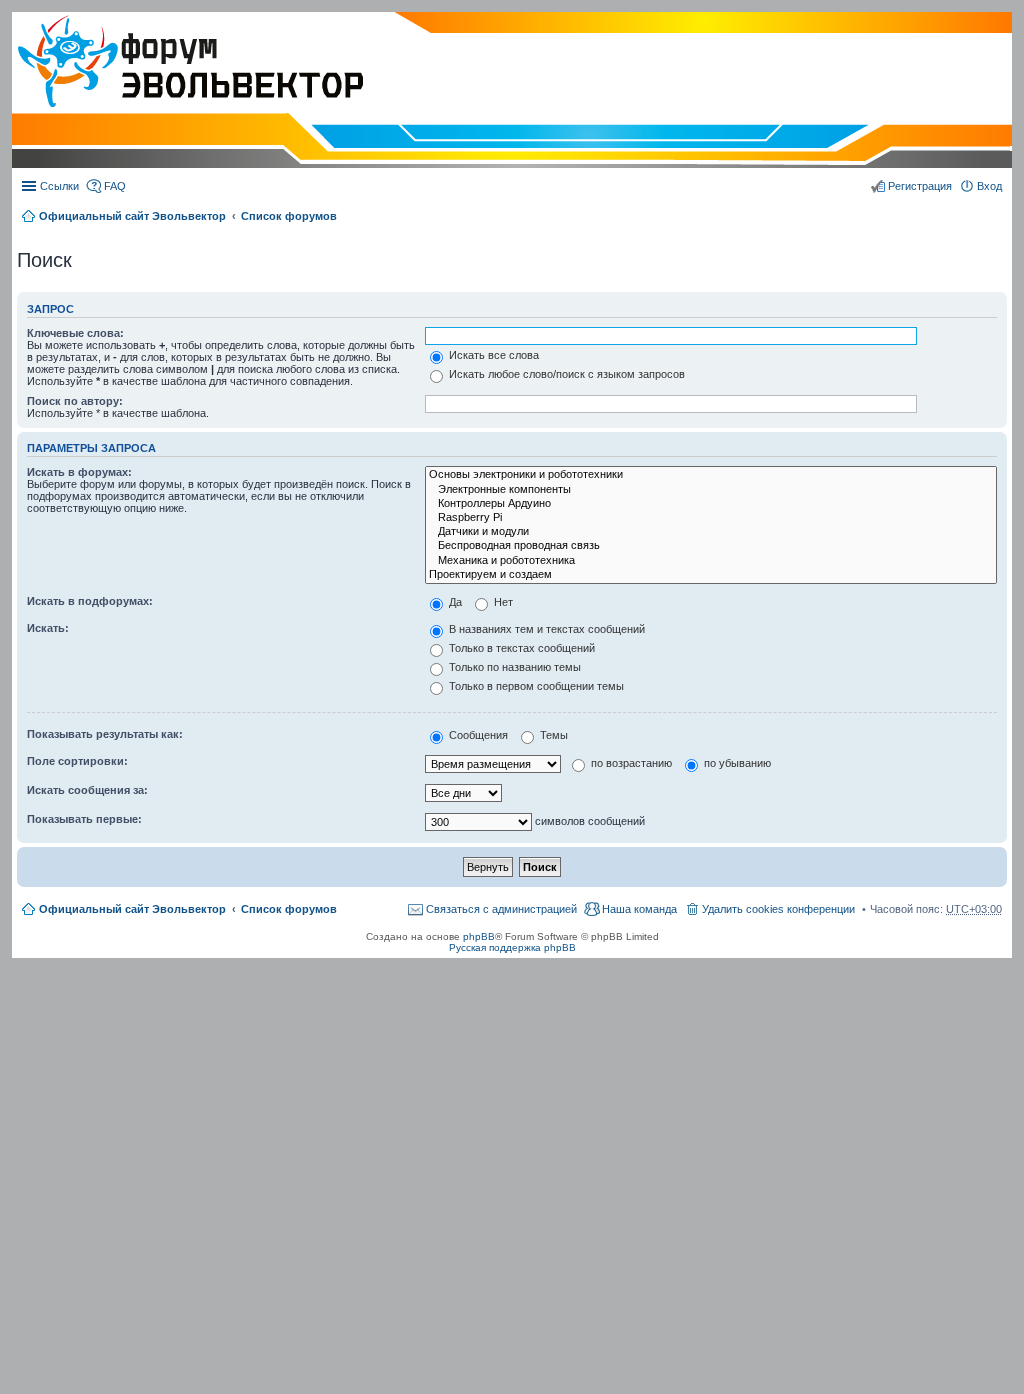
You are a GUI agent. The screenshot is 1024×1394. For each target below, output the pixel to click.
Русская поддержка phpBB (512, 947)
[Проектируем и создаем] (711, 575)
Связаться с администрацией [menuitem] (501, 909)
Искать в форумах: (79, 472)
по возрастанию (630, 763)
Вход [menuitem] (989, 186)
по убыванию (736, 763)
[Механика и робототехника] (711, 561)
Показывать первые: (84, 819)
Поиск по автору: (75, 401)
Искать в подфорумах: (90, 601)
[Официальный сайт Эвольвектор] (187, 63)
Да (454, 602)
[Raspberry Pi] (711, 518)
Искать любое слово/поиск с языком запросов (565, 374)
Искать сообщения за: (87, 790)
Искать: (48, 628)
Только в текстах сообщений (520, 648)
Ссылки (59, 186)
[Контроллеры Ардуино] (711, 504)
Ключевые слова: (75, 333)
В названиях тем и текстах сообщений (545, 629)
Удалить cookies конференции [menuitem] (778, 909)
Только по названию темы (513, 667)
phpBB (479, 936)
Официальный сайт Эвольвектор (132, 216)
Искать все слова (492, 355)
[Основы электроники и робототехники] (711, 475)
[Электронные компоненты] (711, 490)
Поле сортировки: (77, 761)
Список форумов (289, 216)
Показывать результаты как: (105, 734)
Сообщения (477, 735)
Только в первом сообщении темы (535, 686)
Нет (502, 602)
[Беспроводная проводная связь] (711, 546)
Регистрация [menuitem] (920, 186)
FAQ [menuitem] (115, 186)
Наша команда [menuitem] (639, 909)
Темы (552, 735)
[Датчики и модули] (711, 532)
